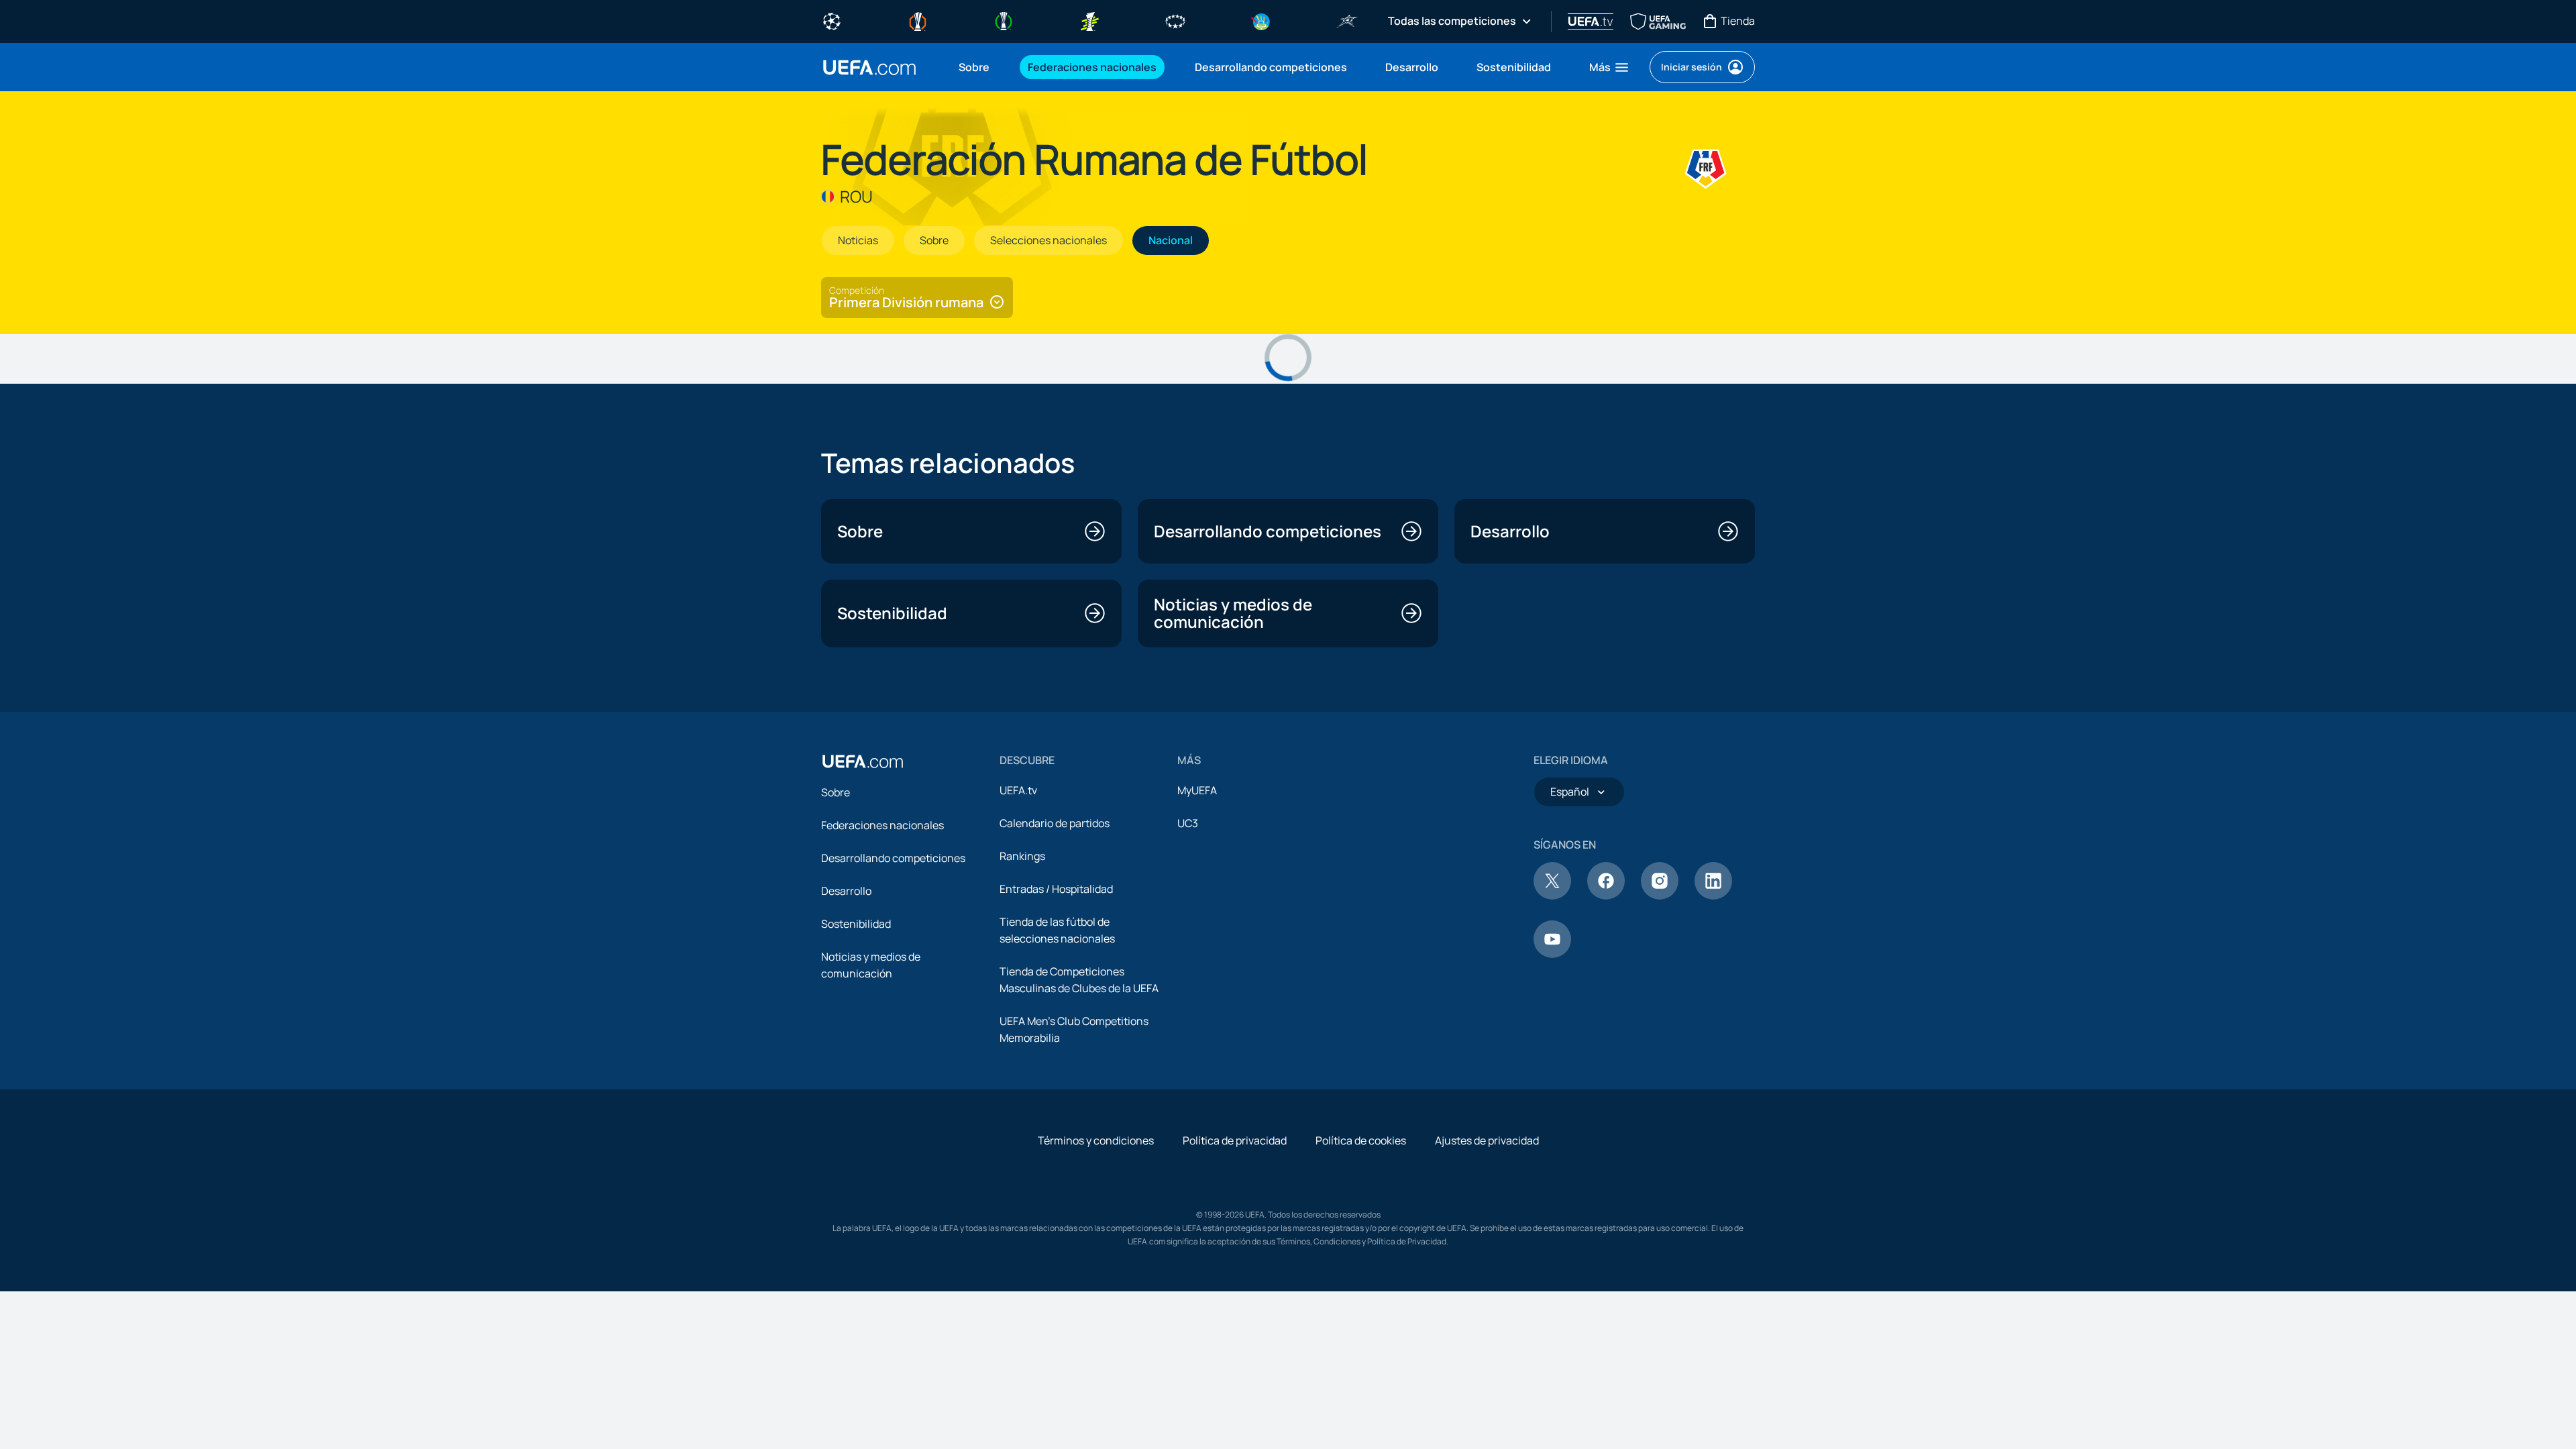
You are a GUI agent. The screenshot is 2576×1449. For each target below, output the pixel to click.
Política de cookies (1361, 1140)
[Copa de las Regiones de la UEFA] (1261, 20)
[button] (1610, 67)
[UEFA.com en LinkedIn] (1713, 896)
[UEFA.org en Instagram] (1660, 896)
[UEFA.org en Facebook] (1606, 896)
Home (869, 67)
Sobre (836, 792)
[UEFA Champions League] (832, 20)
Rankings (1022, 856)
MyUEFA (1197, 790)
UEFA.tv (1018, 790)
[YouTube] (1552, 954)
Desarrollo (846, 891)
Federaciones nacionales (882, 825)
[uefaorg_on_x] (1552, 896)
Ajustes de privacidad (1487, 1140)
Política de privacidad (1235, 1140)
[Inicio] (863, 761)
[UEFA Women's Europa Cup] (1089, 20)
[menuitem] (976, 67)
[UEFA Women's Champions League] (1175, 20)
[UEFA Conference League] (1004, 20)
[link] (974, 67)
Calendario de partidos (1055, 823)
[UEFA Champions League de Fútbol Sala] (1347, 20)
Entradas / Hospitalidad (1056, 889)
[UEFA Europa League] (918, 20)
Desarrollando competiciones (893, 858)
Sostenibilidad (856, 924)
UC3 (1188, 823)
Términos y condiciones (1096, 1140)
